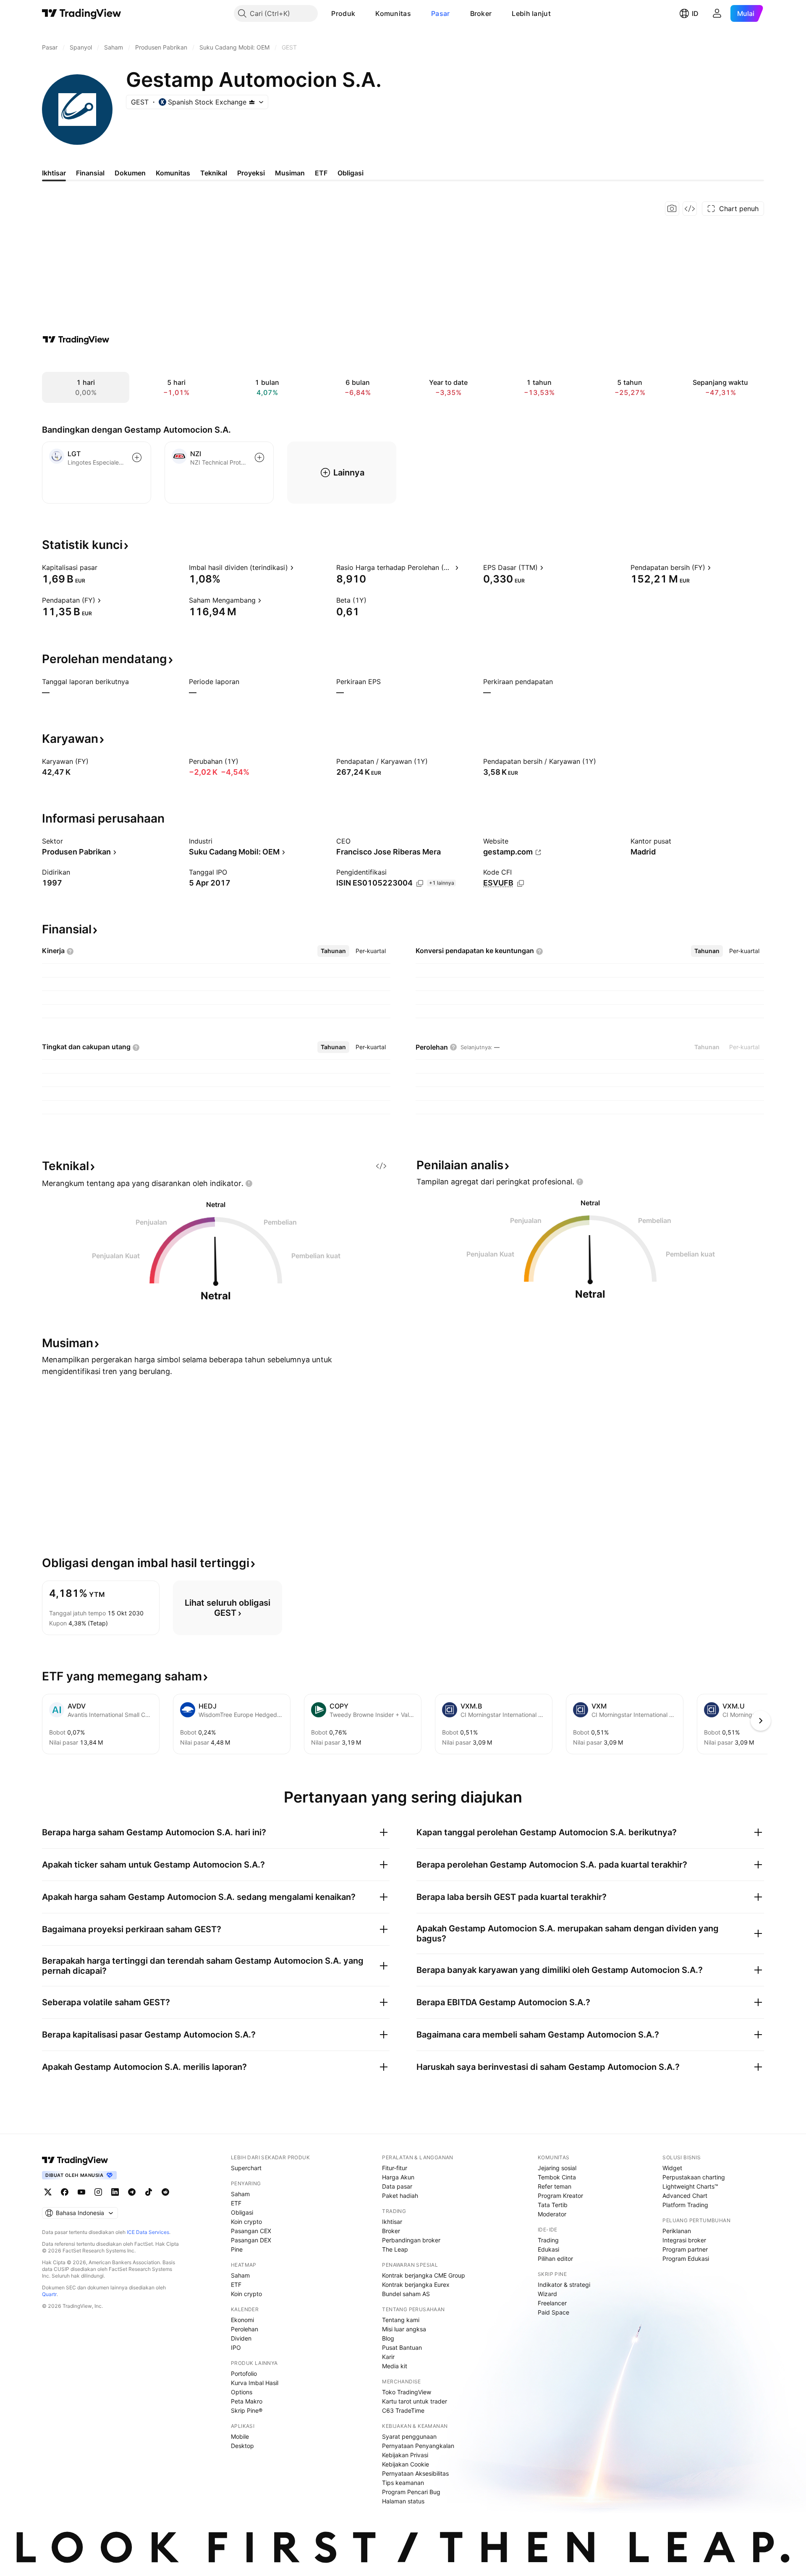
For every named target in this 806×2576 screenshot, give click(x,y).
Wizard (547, 2294)
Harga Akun (398, 2177)
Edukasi (548, 2249)
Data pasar (397, 2186)
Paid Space (553, 2312)
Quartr (49, 2294)
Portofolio (244, 2374)
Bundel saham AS (406, 2294)
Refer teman (555, 2186)
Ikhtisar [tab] (54, 173)
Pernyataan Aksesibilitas (415, 2473)
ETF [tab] (321, 173)
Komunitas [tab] (173, 173)
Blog (388, 2338)
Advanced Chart (685, 2196)
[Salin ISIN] (420, 883)
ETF (236, 2203)
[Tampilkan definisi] (103, 567)
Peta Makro (247, 2401)
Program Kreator (560, 2196)
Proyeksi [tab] (251, 173)
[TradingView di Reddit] (165, 2192)
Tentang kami (401, 2320)
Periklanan (677, 2231)
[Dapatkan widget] (690, 209)
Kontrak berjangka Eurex (416, 2285)
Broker (481, 13)
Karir (388, 2357)
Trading (548, 2240)
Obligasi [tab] (351, 173)
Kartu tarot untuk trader (415, 2401)
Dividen (241, 2338)
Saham (240, 2194)
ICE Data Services (148, 2232)
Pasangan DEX (251, 2240)
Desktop (242, 2446)
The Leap (395, 2249)
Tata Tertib (553, 2205)
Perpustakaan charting (694, 2177)
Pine (237, 2249)
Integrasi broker (684, 2240)
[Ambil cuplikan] (672, 209)
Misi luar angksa (404, 2329)
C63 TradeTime (403, 2410)
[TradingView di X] (48, 2192)
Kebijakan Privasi (405, 2455)
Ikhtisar (392, 2222)
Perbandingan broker (411, 2240)
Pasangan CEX (251, 2231)
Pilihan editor (555, 2259)
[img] (252, 102)
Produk (343, 13)
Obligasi (242, 2212)
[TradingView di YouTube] (81, 2192)
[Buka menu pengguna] (717, 13)
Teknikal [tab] (214, 173)
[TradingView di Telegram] (132, 2192)
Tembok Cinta (557, 2177)
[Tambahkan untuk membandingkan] (137, 457)
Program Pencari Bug (411, 2492)
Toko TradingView (407, 2392)
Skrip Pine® (247, 2410)
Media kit (395, 2366)
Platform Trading (685, 2205)
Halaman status (403, 2501)
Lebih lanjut (531, 13)
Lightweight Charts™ (690, 2186)
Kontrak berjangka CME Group (424, 2275)
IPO (236, 2347)
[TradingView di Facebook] (65, 2192)
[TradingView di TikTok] (149, 2192)
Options (242, 2392)
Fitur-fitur (395, 2168)
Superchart (246, 2168)
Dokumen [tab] (130, 173)
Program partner (685, 2249)
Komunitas (393, 13)
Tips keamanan (403, 2483)
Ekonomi (242, 2320)
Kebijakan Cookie (406, 2464)
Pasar (441, 13)
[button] (361, 13)
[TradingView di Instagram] (98, 2192)
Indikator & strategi (564, 2285)
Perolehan (245, 2329)
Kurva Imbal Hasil (255, 2383)
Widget (672, 2168)
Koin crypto (246, 2222)
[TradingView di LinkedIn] (115, 2192)
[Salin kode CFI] (521, 883)
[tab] (333, 951)
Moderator (552, 2214)
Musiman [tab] (290, 173)
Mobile (240, 2436)
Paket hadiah (400, 2196)
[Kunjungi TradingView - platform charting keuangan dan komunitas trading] (76, 340)
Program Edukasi (686, 2259)
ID (695, 13)
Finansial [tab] (90, 173)
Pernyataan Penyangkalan (418, 2446)
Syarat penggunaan (409, 2436)
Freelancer (552, 2303)
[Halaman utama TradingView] (82, 13)
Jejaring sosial (557, 2168)
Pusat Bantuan (402, 2347)
